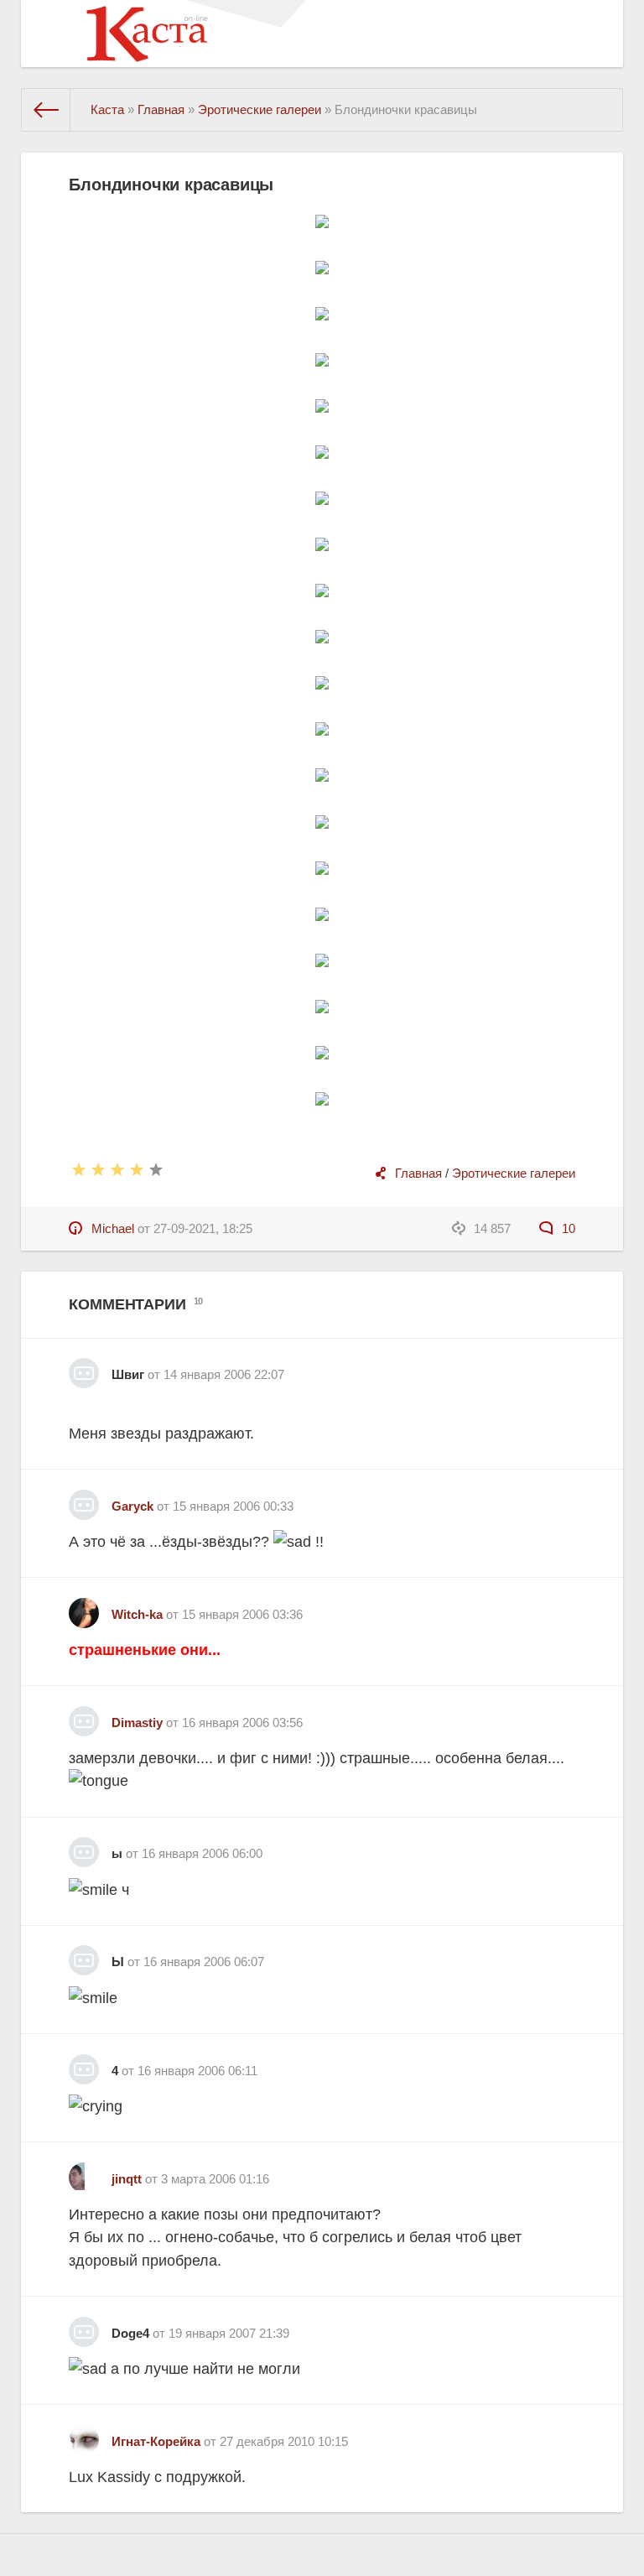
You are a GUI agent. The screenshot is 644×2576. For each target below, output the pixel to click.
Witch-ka (137, 1614)
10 (566, 1228)
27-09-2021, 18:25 (203, 1228)
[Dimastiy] (84, 1715)
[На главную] (46, 110)
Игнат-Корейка (156, 2441)
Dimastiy (137, 1723)
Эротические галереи (514, 1173)
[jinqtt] (84, 2171)
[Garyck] (84, 1499)
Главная (418, 1173)
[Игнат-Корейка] (84, 2434)
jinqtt (127, 2179)
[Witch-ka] (84, 1607)
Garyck (132, 1506)
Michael (113, 1228)
